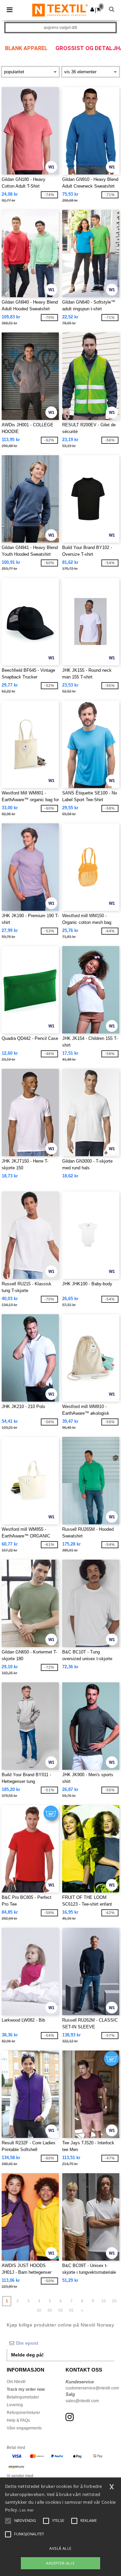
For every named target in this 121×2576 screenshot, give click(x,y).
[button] (92, 9)
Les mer (27, 2510)
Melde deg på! (27, 2355)
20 (114, 2301)
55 (71, 2310)
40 (50, 2310)
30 (39, 2310)
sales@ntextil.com (82, 2401)
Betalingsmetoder (23, 2397)
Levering (15, 2405)
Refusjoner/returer (23, 2413)
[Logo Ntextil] (60, 10)
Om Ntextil (16, 2382)
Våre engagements (24, 2428)
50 (61, 2310)
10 (104, 2301)
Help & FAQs (18, 2420)
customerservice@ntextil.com (92, 2388)
